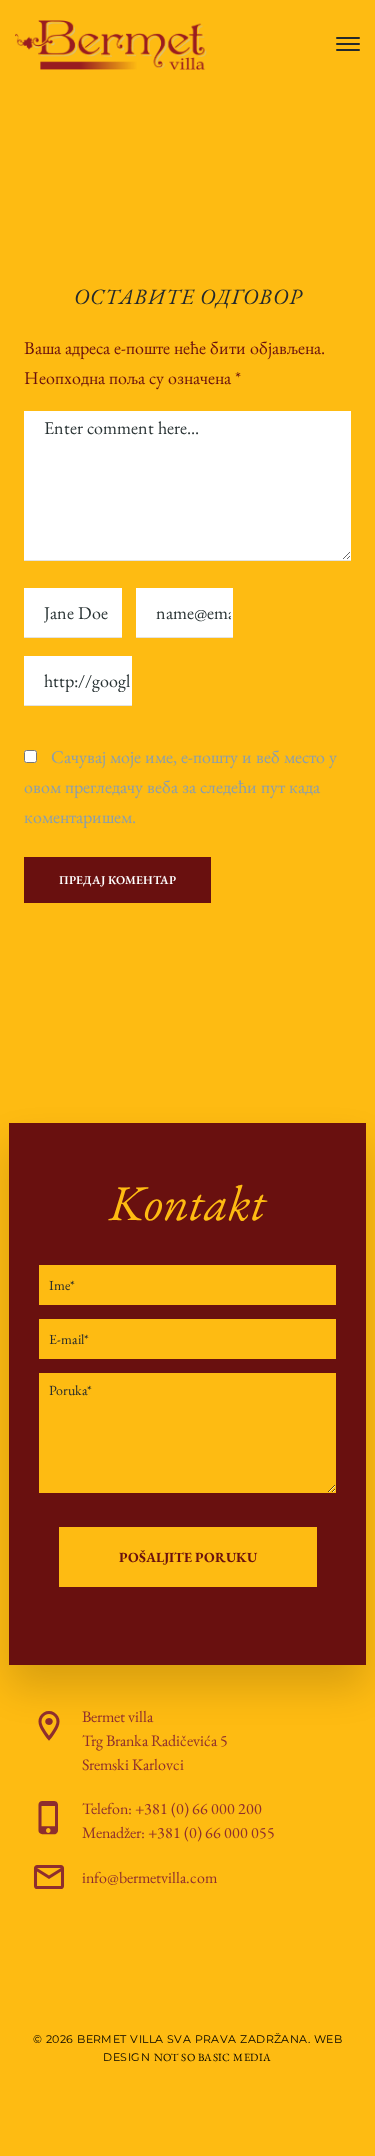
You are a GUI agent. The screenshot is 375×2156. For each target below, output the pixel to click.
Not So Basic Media (213, 2057)
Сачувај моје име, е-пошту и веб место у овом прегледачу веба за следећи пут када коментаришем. (180, 786)
